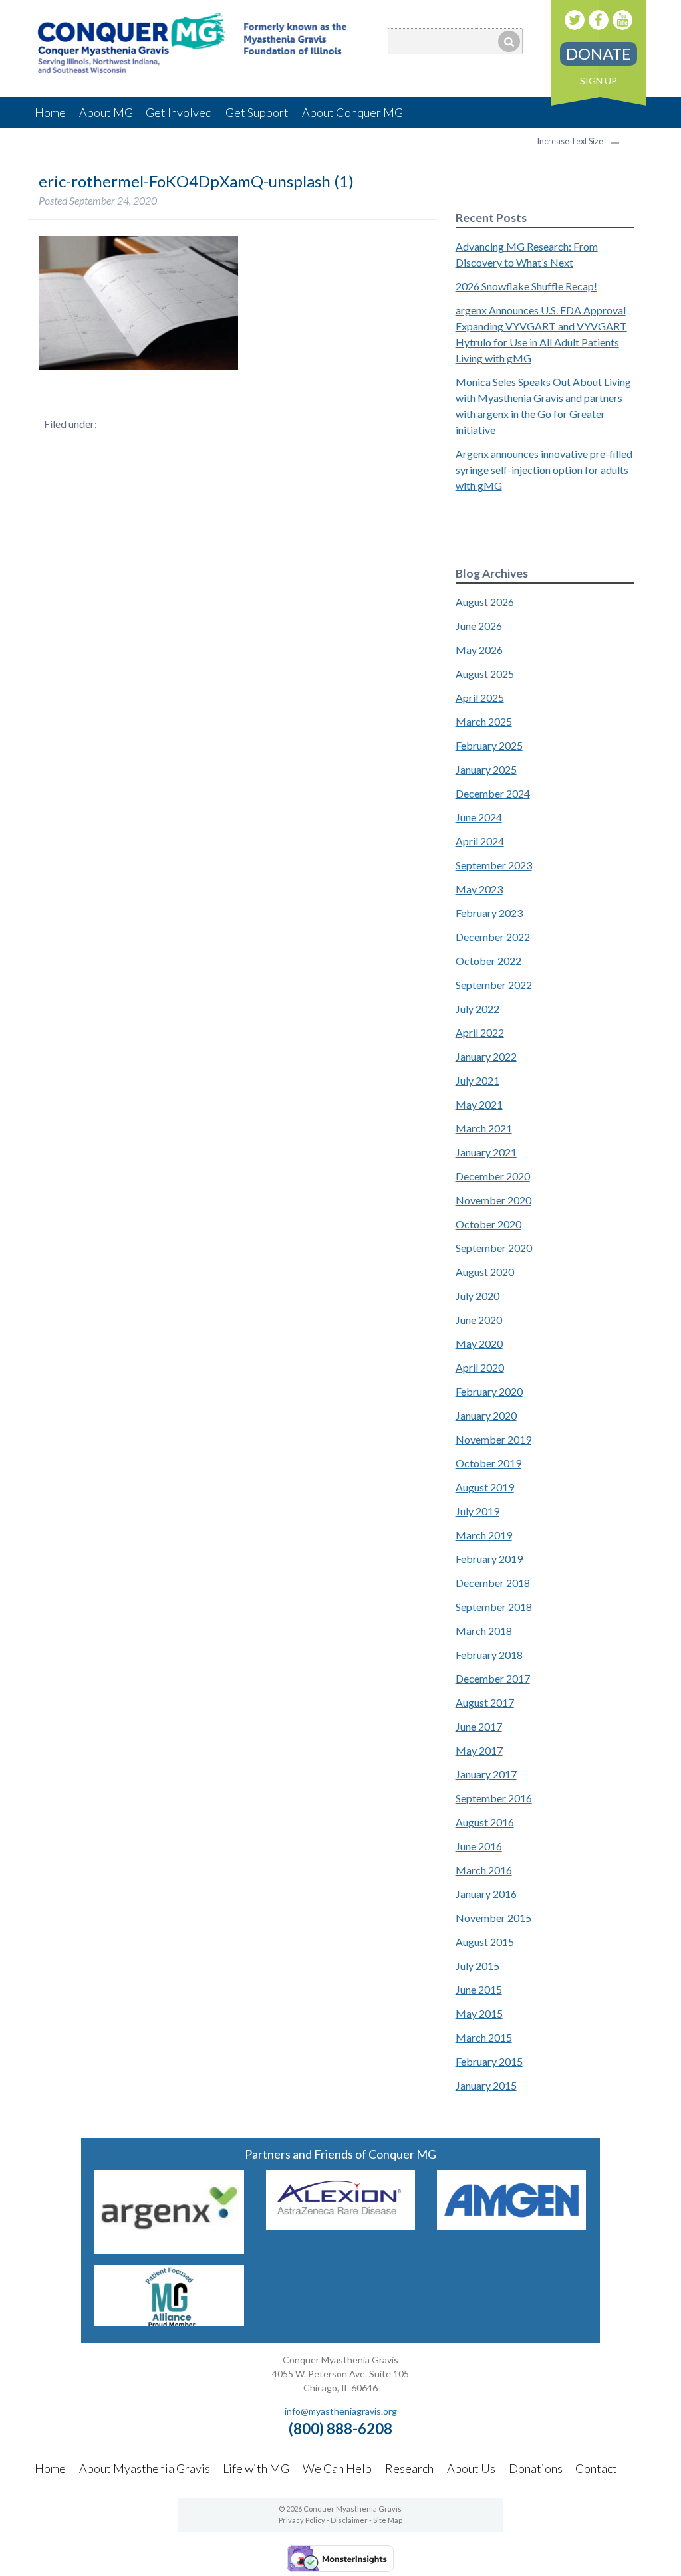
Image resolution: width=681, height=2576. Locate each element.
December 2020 (493, 1176)
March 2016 (484, 1870)
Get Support (257, 112)
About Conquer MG (352, 112)
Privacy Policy (302, 2520)
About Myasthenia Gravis (145, 2468)
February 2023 (489, 913)
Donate (599, 54)
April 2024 (480, 841)
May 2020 (479, 1343)
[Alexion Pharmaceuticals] (341, 2226)
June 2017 (479, 1726)
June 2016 (479, 1846)
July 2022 (477, 1009)
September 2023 (494, 865)
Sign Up (599, 81)
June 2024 (479, 817)
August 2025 (485, 674)
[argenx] (169, 2250)
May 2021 (479, 1104)
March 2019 (484, 1535)
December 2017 (493, 1678)
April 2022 (480, 1032)
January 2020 (486, 1415)
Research (409, 2468)
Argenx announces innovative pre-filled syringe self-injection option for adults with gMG (544, 470)
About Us (471, 2468)
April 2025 (480, 698)
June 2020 (479, 1320)
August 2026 (485, 602)
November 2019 (493, 1439)
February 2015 (489, 2061)
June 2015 (479, 1989)
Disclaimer (349, 2520)
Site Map (388, 2520)
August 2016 (485, 1822)
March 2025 (484, 721)
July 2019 (477, 1511)
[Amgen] (512, 2226)
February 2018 (489, 1655)
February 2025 (489, 745)
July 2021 (477, 1080)
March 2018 (484, 1631)
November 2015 (493, 1918)
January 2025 (486, 769)
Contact (596, 2468)
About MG (106, 112)
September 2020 (494, 1248)
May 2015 (479, 2013)
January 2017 (486, 1774)
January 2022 (486, 1056)
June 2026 (479, 626)
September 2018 (494, 1607)
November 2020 (493, 1200)
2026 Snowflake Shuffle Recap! (526, 286)
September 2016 (494, 1798)
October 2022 (488, 961)
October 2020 (488, 1224)
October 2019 (488, 1463)
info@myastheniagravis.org (341, 2411)
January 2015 (486, 2085)
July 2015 (477, 1966)
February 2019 (489, 1559)
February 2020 (489, 1391)
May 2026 (479, 650)
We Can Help (337, 2468)
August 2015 (485, 1942)
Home (50, 112)
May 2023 (479, 889)
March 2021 (484, 1128)
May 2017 (479, 1750)
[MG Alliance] (169, 2322)
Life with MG (256, 2468)
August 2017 (485, 1702)
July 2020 (477, 1296)
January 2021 (486, 1152)
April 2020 (480, 1367)
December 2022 (493, 937)
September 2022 (494, 985)
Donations (536, 2468)
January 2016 (486, 1894)
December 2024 (493, 793)
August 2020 (485, 1272)
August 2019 (485, 1487)
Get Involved (179, 112)
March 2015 (484, 2037)
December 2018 (493, 1583)
